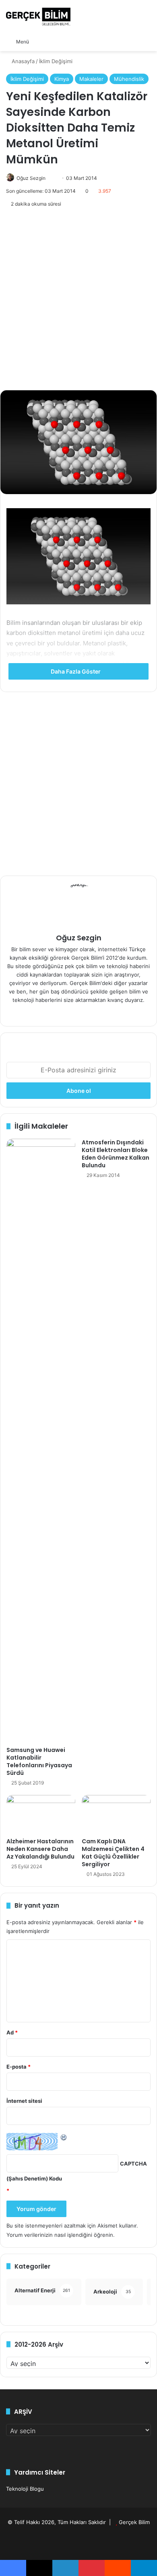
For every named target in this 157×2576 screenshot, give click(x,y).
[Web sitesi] (69, 1013)
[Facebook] (78, 1013)
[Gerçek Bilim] (38, 16)
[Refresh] (64, 2137)
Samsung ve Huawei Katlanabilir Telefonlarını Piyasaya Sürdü (39, 1761)
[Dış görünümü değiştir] (53, 41)
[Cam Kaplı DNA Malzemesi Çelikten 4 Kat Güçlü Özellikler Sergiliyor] (116, 1814)
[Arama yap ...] (39, 41)
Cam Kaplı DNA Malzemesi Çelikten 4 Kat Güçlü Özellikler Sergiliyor (113, 1853)
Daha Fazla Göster (76, 671)
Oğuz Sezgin (31, 178)
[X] (88, 1013)
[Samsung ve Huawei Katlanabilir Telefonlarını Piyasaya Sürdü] (41, 1440)
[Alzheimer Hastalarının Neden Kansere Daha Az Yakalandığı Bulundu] (41, 1814)
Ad (12, 2032)
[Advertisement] (78, 299)
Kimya (62, 79)
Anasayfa (22, 61)
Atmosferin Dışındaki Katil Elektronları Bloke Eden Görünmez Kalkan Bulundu (116, 1154)
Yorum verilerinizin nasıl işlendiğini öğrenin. (61, 2235)
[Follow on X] (49, 178)
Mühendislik (129, 79)
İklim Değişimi (56, 61)
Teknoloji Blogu (25, 2489)
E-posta (19, 2067)
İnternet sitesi (24, 2101)
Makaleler (91, 79)
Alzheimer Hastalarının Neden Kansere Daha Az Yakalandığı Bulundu (40, 1849)
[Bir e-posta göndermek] (53, 178)
